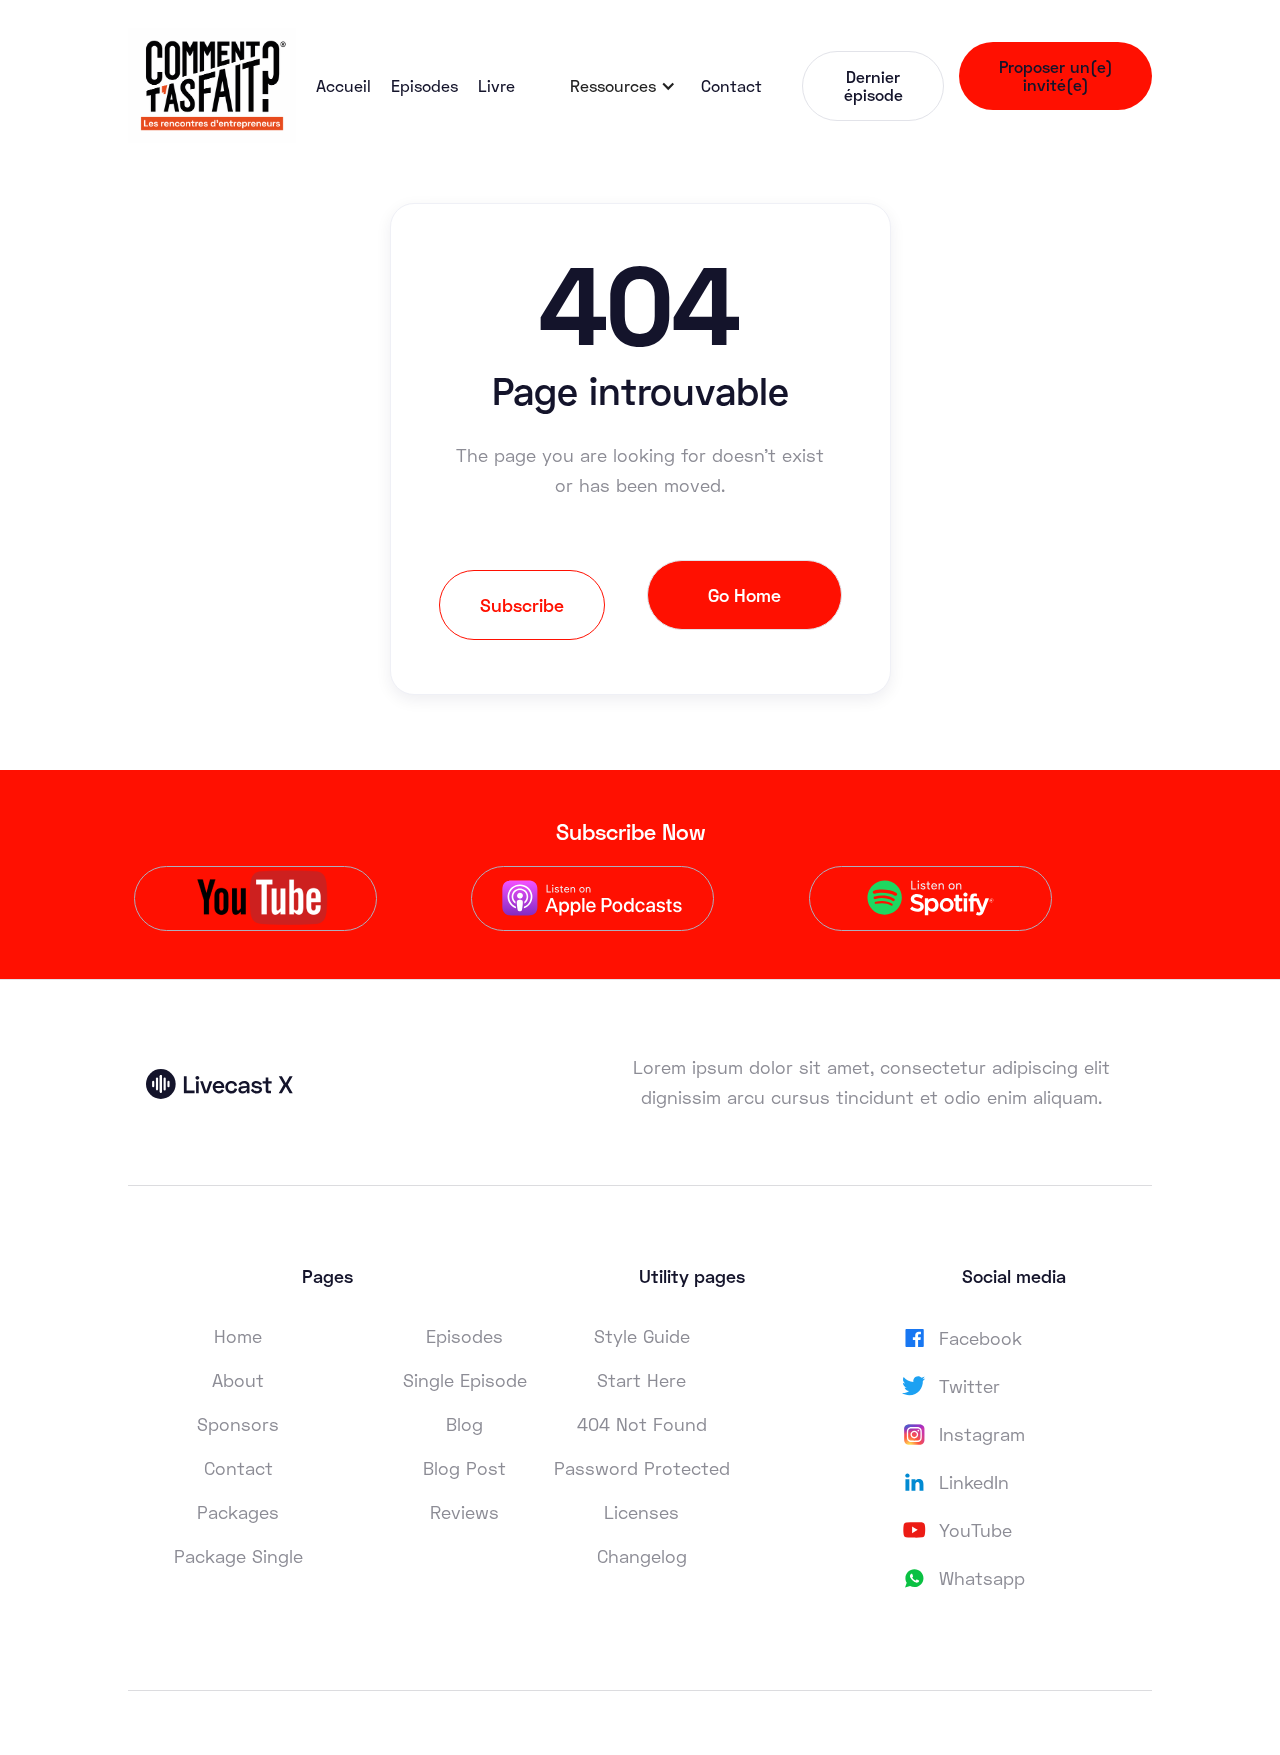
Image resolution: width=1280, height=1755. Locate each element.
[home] (212, 85)
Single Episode (465, 1380)
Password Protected (642, 1468)
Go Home (744, 595)
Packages (238, 1512)
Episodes (424, 85)
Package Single (238, 1556)
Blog (464, 1424)
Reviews (464, 1512)
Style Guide (642, 1336)
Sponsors (238, 1424)
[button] (623, 86)
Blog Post (464, 1468)
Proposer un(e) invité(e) (1056, 75)
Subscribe (522, 605)
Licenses (641, 1512)
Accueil (343, 85)
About (238, 1380)
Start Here (641, 1380)
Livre (496, 85)
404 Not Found (642, 1424)
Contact (731, 85)
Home (238, 1336)
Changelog (642, 1556)
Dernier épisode (873, 85)
